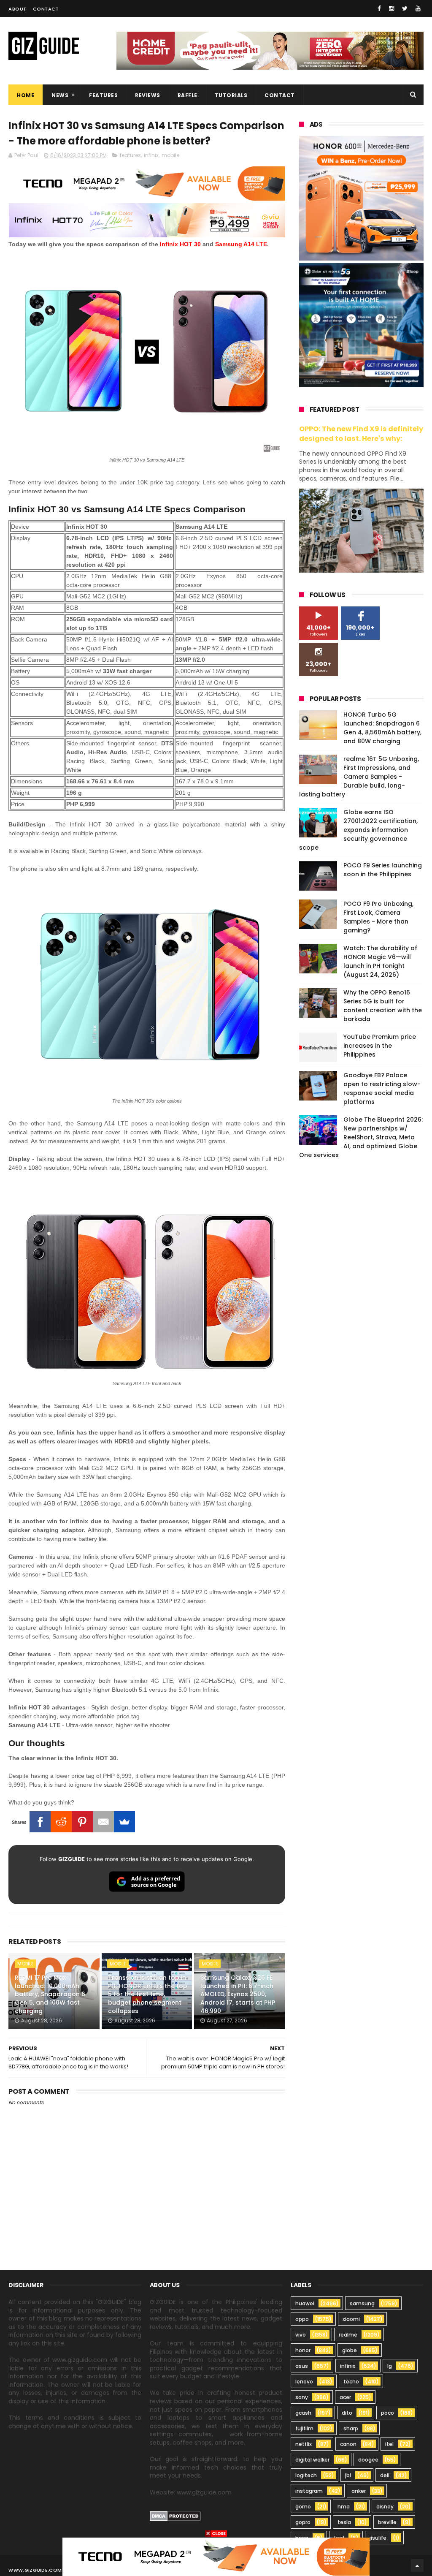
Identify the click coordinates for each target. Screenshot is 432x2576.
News (60, 95)
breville (387, 2522)
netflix (304, 2444)
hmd (344, 2507)
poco (387, 2413)
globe (350, 2350)
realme (348, 2335)
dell (385, 2475)
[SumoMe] (124, 1822)
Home (26, 95)
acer (345, 2397)
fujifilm (304, 2428)
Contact (46, 9)
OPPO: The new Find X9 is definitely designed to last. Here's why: (361, 434)
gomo (303, 2507)
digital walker (312, 2460)
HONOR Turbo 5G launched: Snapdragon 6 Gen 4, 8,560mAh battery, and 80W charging (382, 728)
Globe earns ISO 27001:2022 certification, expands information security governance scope (358, 830)
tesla (344, 2522)
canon (348, 2444)
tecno (351, 2382)
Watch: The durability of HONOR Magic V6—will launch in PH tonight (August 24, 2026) (380, 961)
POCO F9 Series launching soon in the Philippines (383, 870)
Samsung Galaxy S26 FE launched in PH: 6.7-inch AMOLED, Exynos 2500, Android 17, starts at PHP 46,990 (238, 1994)
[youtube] (418, 8)
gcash (303, 2413)
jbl (348, 2475)
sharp (351, 2428)
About (18, 9)
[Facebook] (40, 1822)
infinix (151, 155)
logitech (306, 2475)
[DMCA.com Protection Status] (175, 2519)
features (130, 155)
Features (103, 95)
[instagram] (391, 8)
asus (302, 2366)
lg (390, 2366)
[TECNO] (216, 2556)
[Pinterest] (82, 1822)
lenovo (304, 2382)
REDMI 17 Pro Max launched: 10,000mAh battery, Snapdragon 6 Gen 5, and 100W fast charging (50, 1994)
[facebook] (379, 8)
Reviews (148, 95)
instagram (309, 2491)
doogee (368, 2460)
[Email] (103, 1822)
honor (303, 2350)
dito (347, 2413)
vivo (301, 2335)
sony (302, 2397)
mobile (170, 155)
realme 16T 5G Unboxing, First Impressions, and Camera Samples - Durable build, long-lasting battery (359, 777)
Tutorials (231, 95)
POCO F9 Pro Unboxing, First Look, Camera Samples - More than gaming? (378, 917)
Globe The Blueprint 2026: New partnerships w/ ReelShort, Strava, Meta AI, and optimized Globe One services (361, 1137)
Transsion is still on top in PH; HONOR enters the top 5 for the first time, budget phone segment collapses (148, 1994)
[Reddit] (61, 1822)
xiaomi (351, 2319)
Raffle (188, 95)
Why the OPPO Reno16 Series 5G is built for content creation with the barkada (383, 1006)
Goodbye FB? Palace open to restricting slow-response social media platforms (382, 1088)
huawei (305, 2303)
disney (385, 2507)
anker (359, 2491)
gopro (303, 2522)
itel (389, 2444)
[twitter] (405, 8)
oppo (302, 2319)
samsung (362, 2303)
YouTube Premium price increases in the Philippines (380, 1046)
